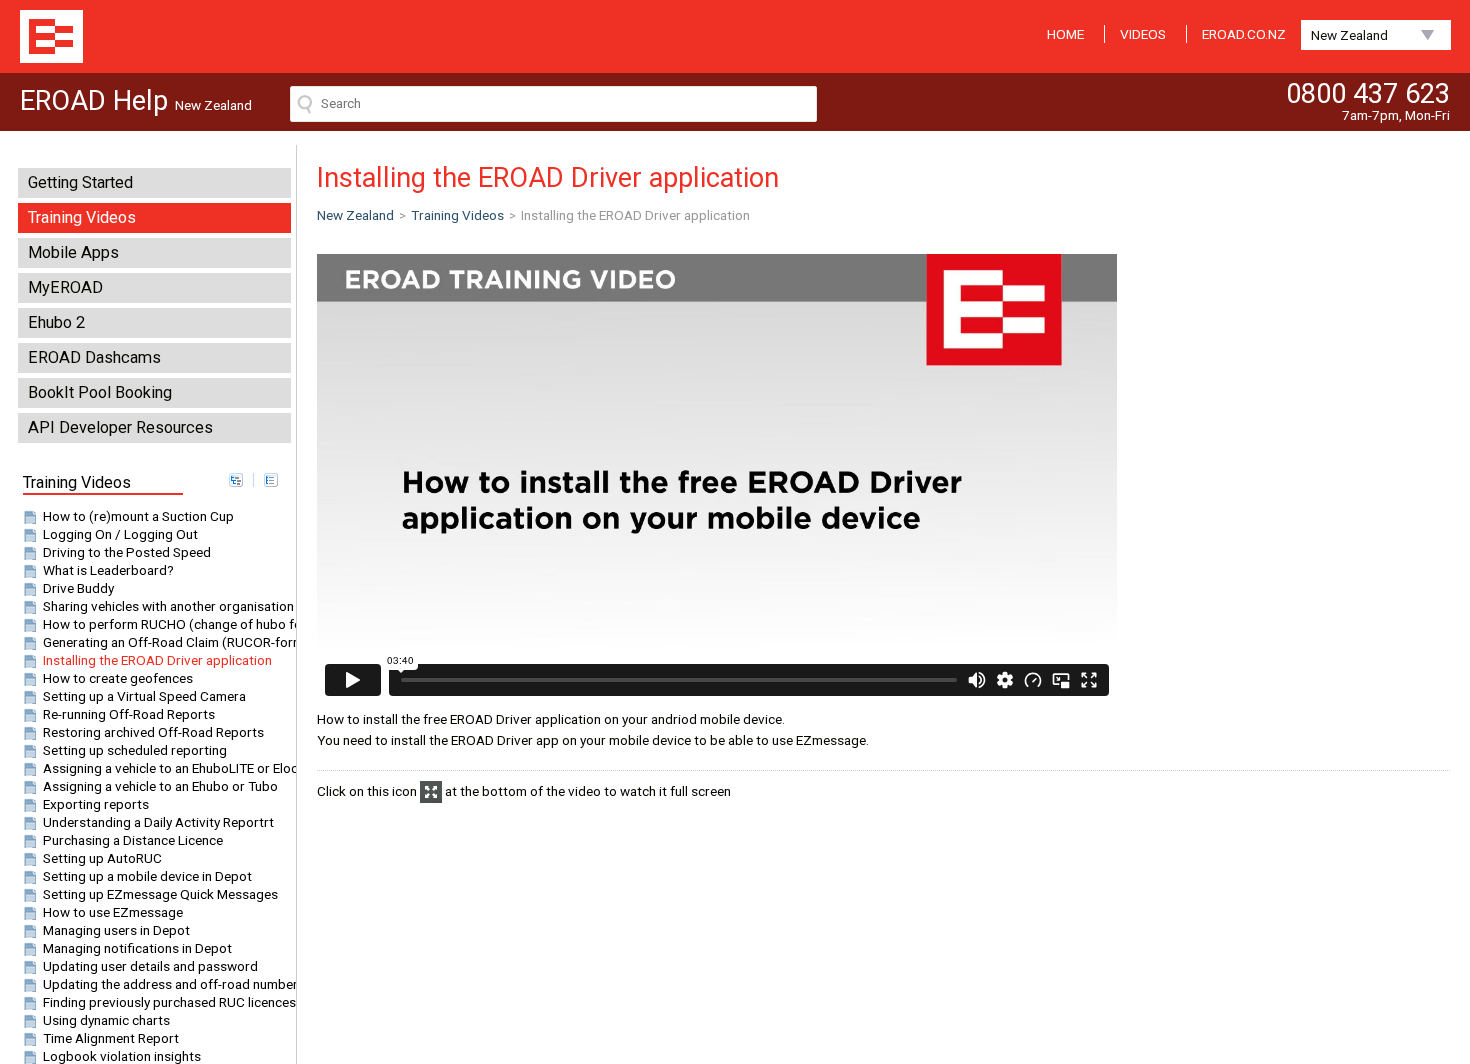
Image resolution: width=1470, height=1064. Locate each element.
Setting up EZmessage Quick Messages (160, 894)
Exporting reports (96, 804)
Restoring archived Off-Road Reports (153, 732)
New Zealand (1349, 35)
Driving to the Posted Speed (127, 552)
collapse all (271, 480)
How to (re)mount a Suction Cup (138, 516)
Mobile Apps (73, 252)
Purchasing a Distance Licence (133, 840)
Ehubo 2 (56, 322)
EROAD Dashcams (94, 357)
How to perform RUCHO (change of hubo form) (183, 624)
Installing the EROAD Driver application (157, 660)
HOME (1065, 34)
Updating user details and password (150, 966)
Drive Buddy (78, 588)
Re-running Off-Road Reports (129, 714)
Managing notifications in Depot (137, 948)
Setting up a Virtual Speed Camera (144, 696)
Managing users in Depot (116, 930)
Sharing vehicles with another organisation (168, 606)
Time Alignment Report (111, 1038)
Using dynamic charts (106, 1020)
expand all (236, 480)
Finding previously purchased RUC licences (169, 1002)
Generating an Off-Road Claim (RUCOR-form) (176, 642)
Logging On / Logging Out (120, 534)
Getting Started (80, 182)
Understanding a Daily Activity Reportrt (158, 822)
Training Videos (82, 217)
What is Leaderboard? (108, 570)
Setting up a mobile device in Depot (147, 876)
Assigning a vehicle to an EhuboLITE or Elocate (180, 768)
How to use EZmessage (113, 912)
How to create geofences (118, 678)
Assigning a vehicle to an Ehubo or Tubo (160, 786)
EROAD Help (51, 36)
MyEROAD (65, 287)
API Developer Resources (120, 427)
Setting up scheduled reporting (135, 750)
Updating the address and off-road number (170, 984)
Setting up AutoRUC (102, 858)
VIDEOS (1143, 34)
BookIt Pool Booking (100, 392)
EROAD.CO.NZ (1244, 34)
